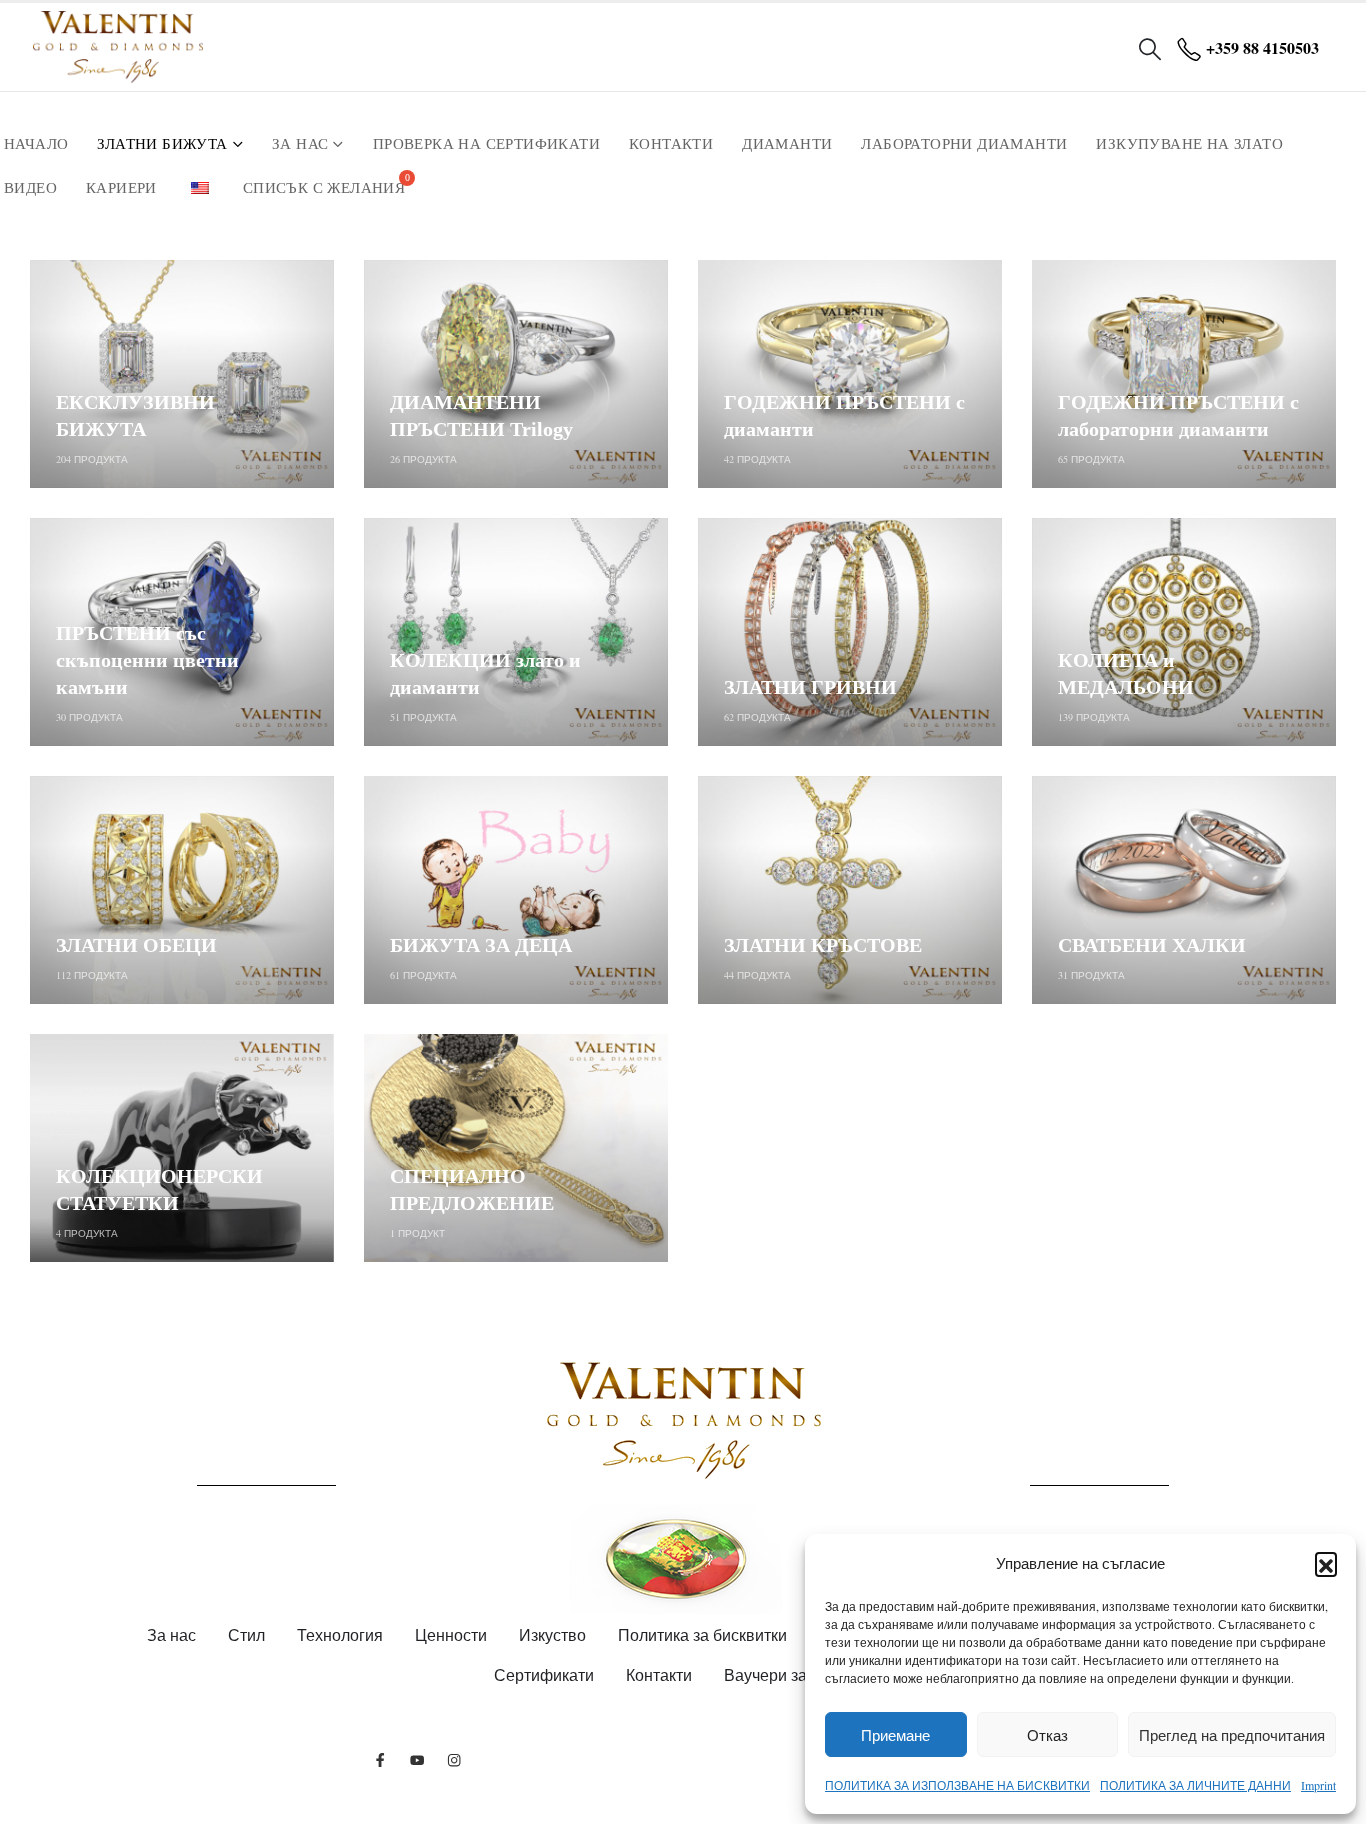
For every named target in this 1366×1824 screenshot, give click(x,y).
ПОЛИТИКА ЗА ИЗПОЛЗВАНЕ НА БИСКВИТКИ (957, 1785)
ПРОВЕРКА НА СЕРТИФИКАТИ (486, 144)
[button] (1326, 1563)
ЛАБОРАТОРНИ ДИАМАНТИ (964, 144)
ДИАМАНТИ (787, 144)
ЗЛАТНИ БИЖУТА (162, 144)
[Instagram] (454, 1759)
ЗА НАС (300, 144)
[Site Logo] (118, 47)
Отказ (1047, 1735)
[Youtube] (417, 1759)
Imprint (1318, 1785)
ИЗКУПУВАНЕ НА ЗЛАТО (1189, 144)
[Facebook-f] (380, 1759)
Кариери (121, 188)
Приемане (895, 1735)
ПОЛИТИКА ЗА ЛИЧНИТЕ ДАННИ (1195, 1785)
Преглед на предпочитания (1232, 1735)
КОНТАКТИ (671, 144)
